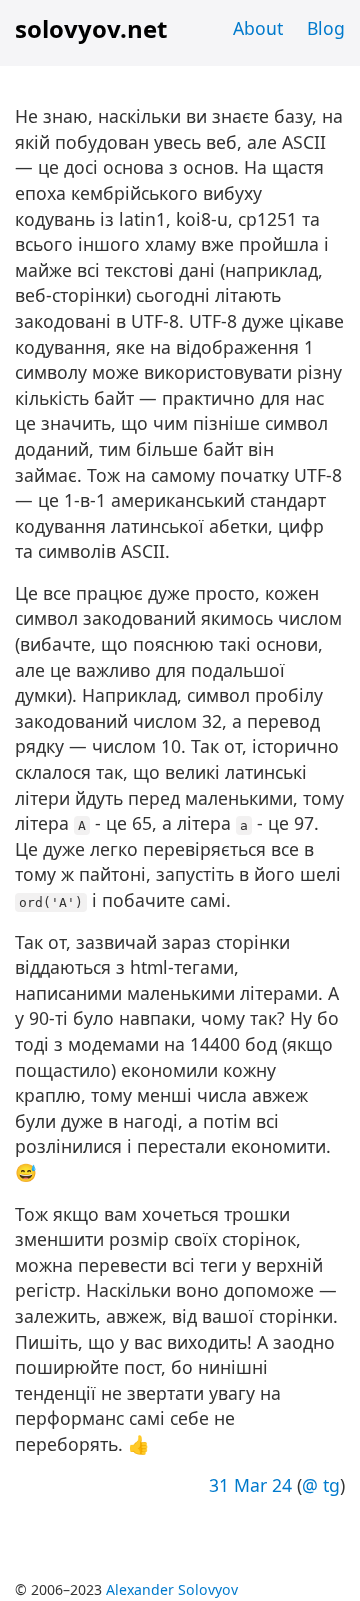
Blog (326, 28)
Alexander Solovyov (172, 1589)
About (258, 28)
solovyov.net (91, 28)
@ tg (321, 1485)
